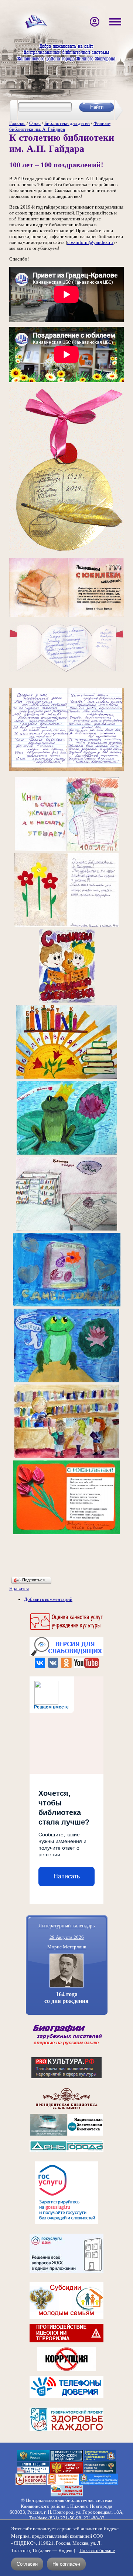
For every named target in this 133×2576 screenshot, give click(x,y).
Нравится (19, 1589)
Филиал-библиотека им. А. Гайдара (60, 126)
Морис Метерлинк (67, 1947)
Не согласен (66, 2564)
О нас (35, 123)
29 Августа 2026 (67, 1937)
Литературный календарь (66, 1925)
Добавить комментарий (48, 1599)
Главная (17, 123)
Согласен (27, 2564)
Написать (67, 1876)
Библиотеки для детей (67, 123)
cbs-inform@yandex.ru (90, 242)
